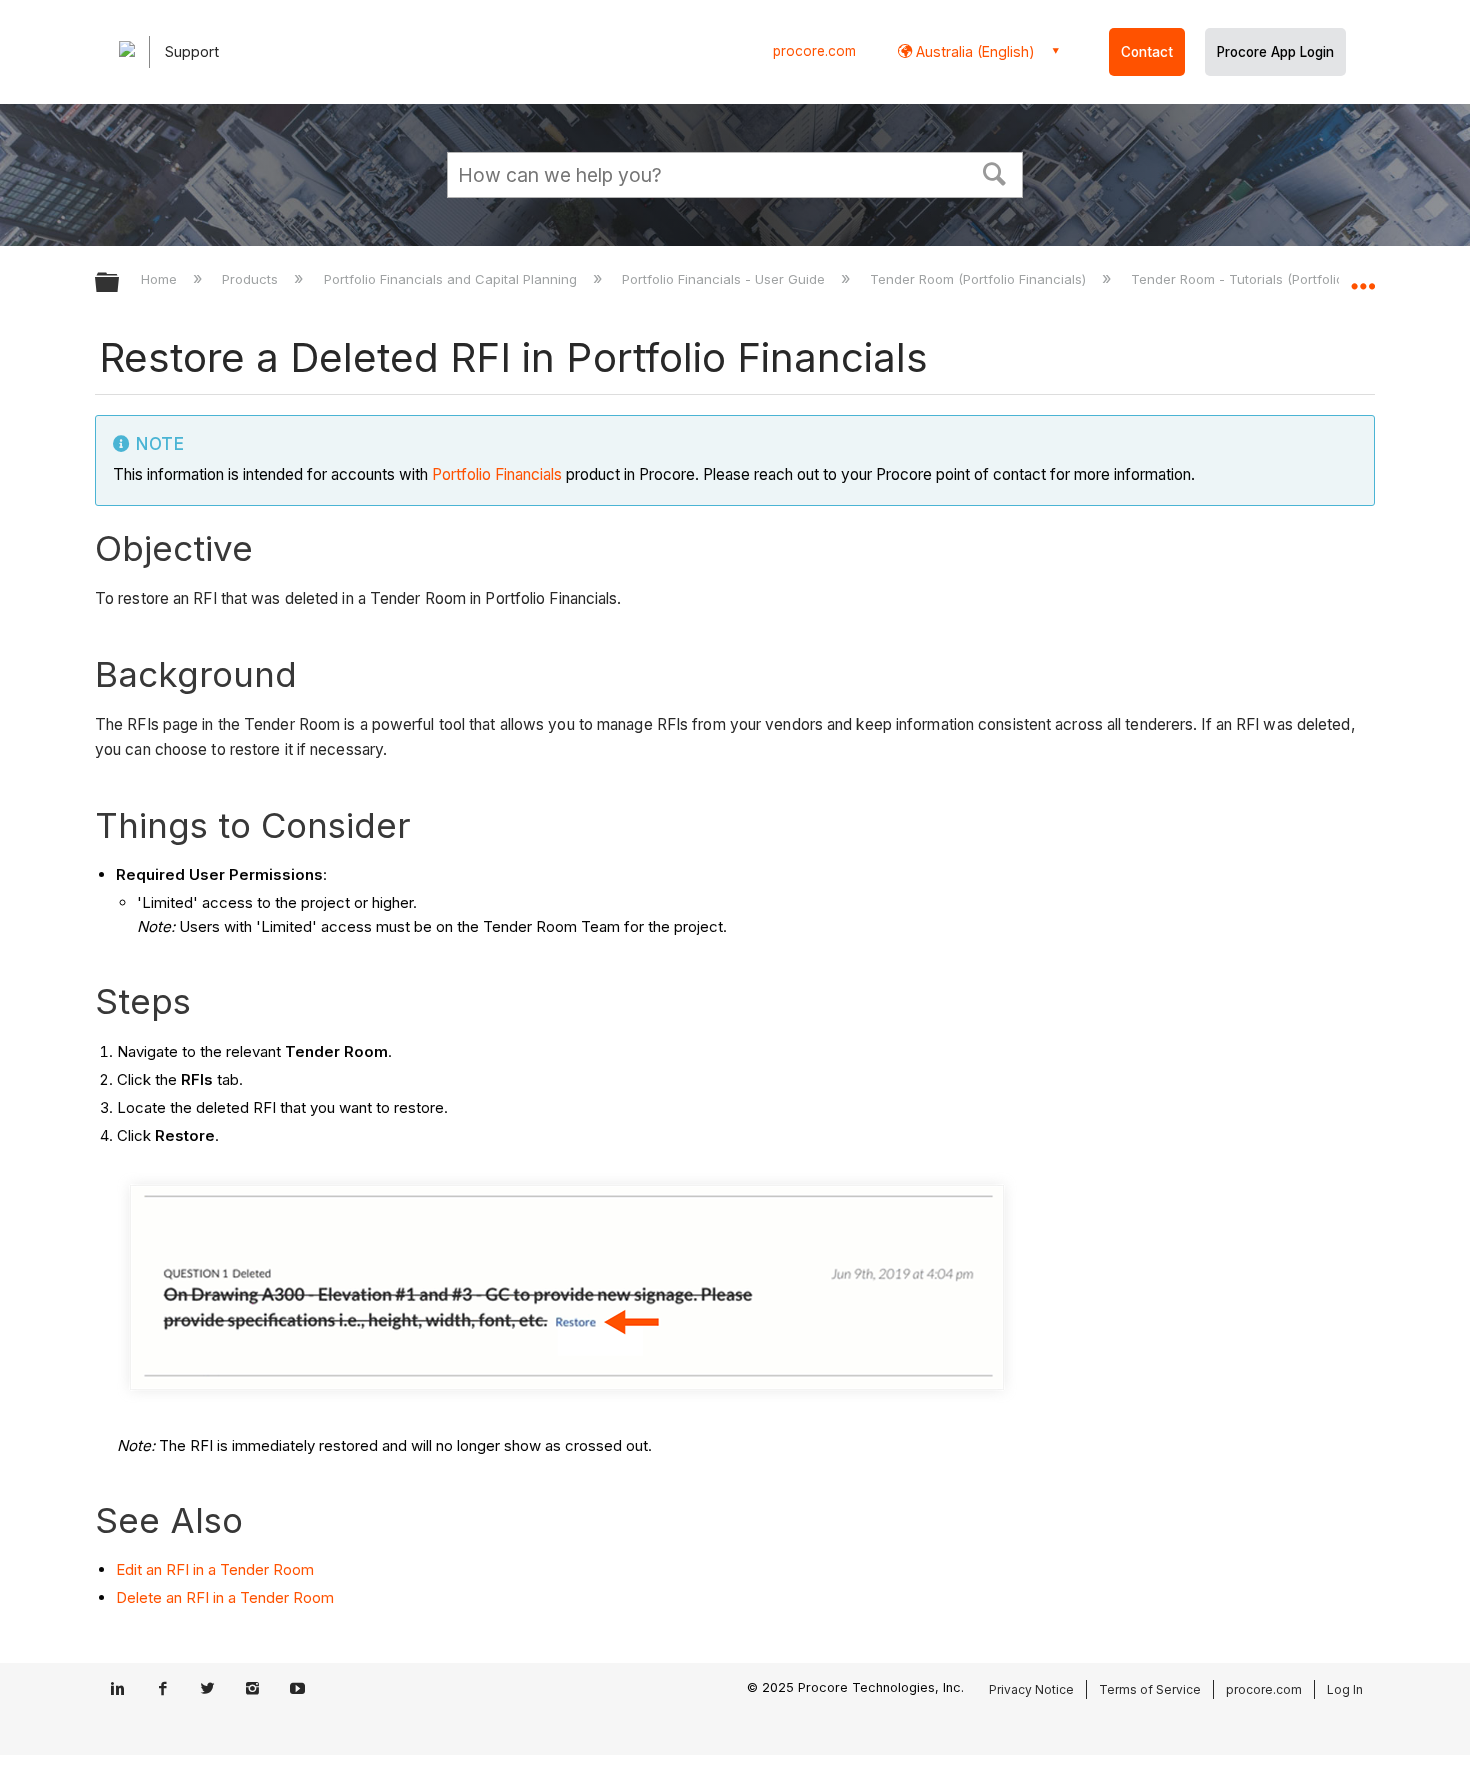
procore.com (814, 51)
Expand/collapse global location (1363, 277)
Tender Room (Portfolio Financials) (980, 279)
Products (252, 279)
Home (161, 279)
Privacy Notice (1031, 1689)
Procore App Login (1275, 52)
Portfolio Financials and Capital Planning (452, 279)
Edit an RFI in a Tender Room (215, 1569)
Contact (1147, 52)
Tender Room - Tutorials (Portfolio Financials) (1275, 279)
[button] (995, 172)
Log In (1345, 1689)
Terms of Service (1150, 1689)
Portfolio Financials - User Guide (725, 279)
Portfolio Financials (497, 474)
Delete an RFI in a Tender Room (225, 1597)
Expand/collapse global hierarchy (120, 283)
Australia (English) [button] (973, 51)
